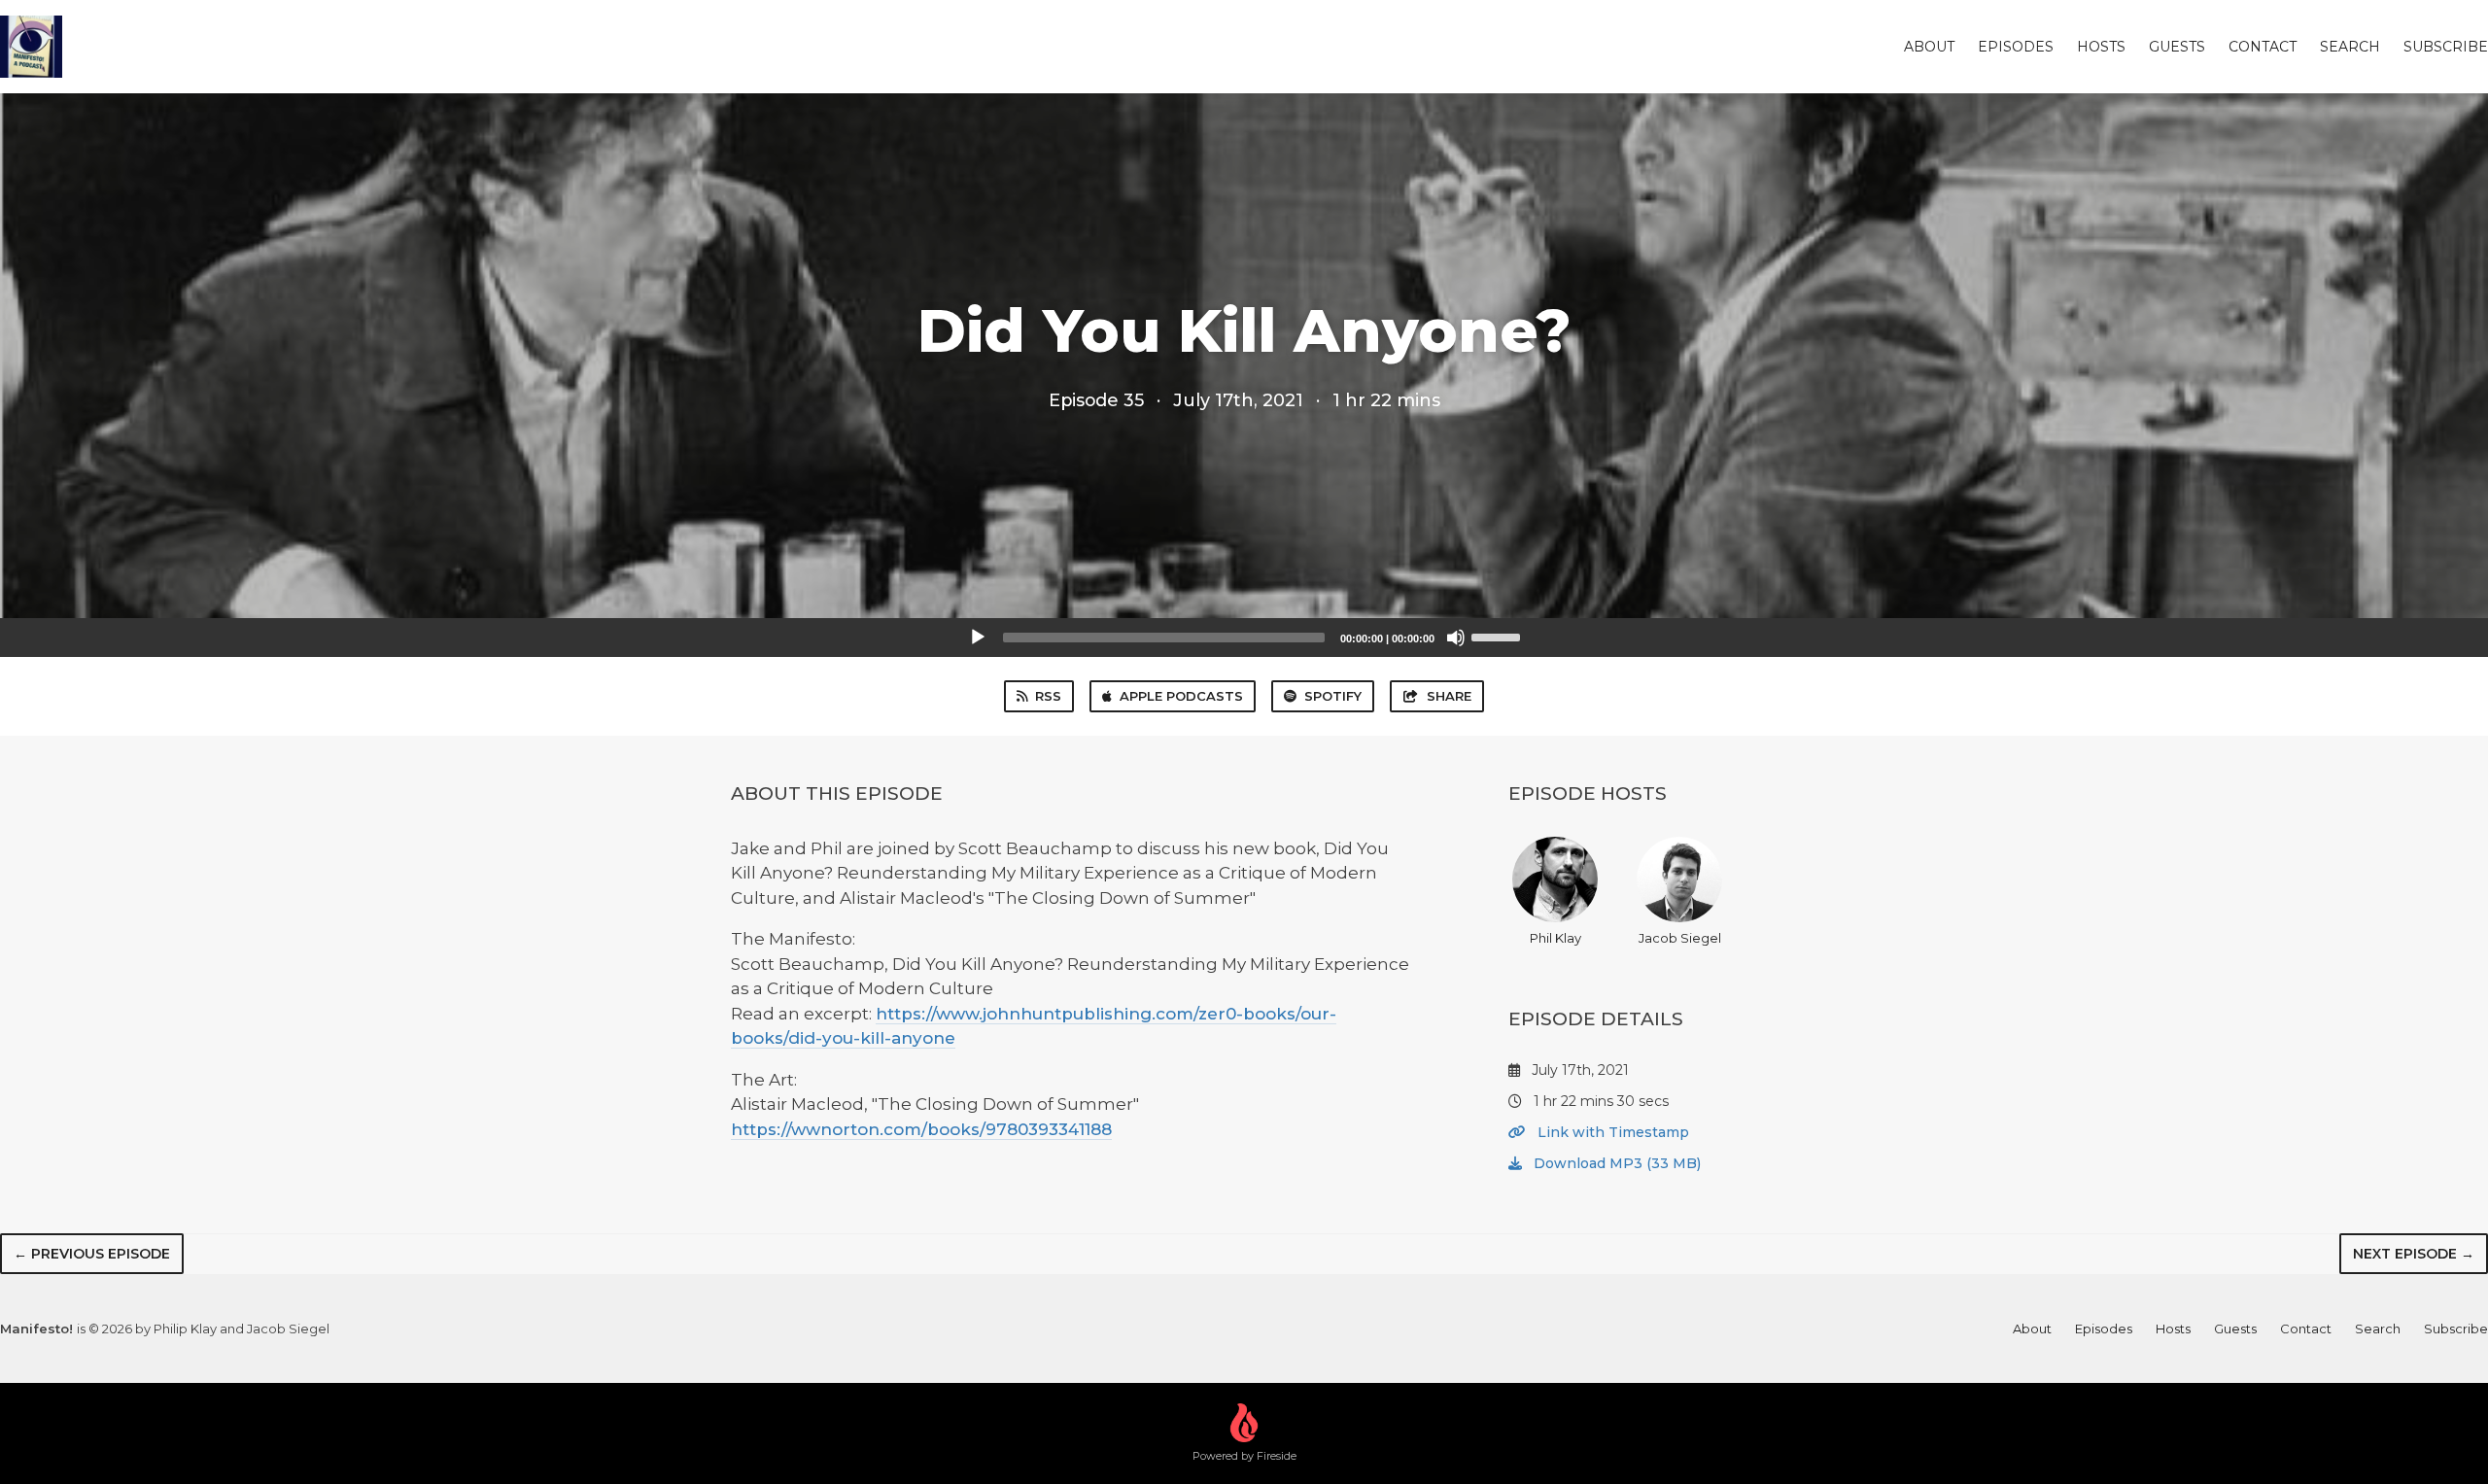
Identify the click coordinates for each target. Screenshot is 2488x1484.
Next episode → (2414, 1254)
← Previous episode (92, 1254)
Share (1449, 696)
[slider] (1499, 636)
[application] (1244, 638)
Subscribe (2446, 47)
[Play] (978, 638)
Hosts (2101, 47)
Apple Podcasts (1181, 696)
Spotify (1333, 696)
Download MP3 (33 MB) (1615, 1163)
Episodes (2016, 47)
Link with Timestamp (1611, 1132)
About (1929, 47)
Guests (2177, 47)
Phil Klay (1555, 938)
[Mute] (1456, 638)
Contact (2263, 47)
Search (2350, 47)
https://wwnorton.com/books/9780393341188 (921, 1129)
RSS (1048, 696)
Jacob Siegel (1680, 938)
